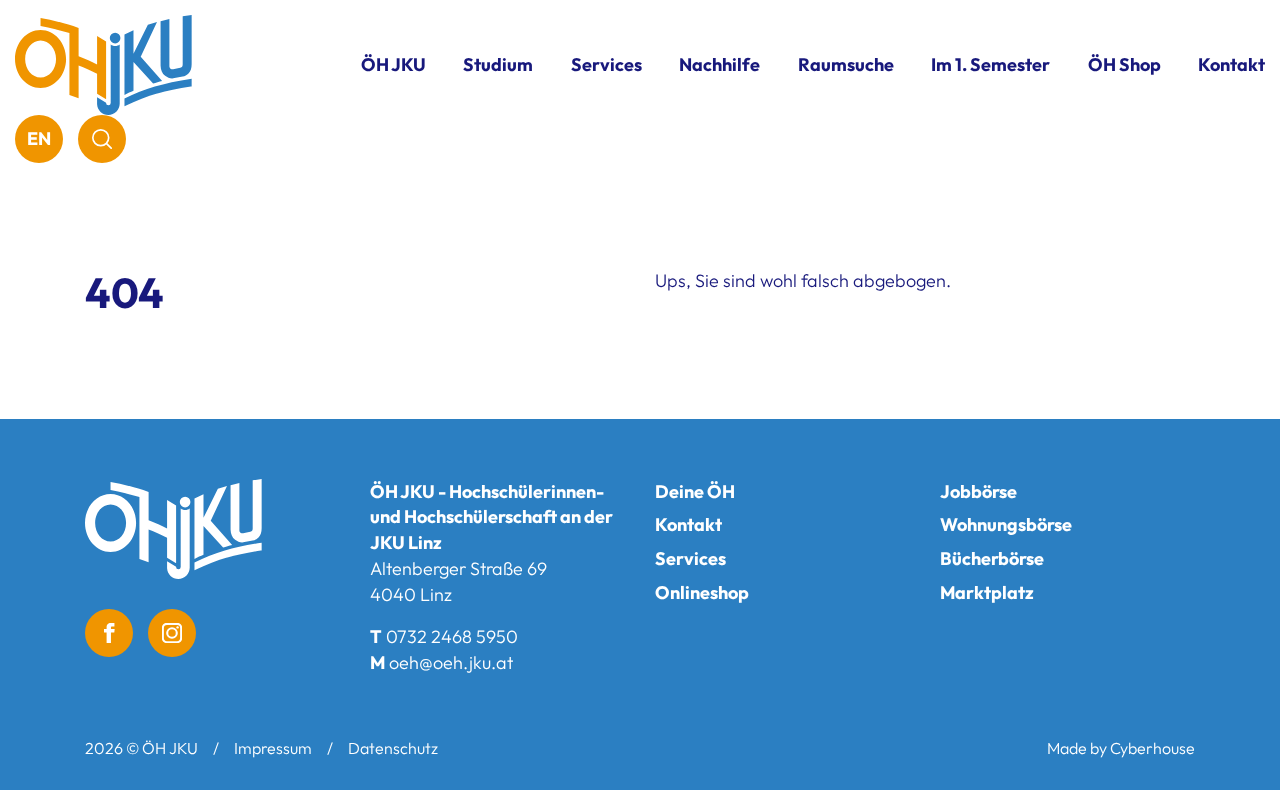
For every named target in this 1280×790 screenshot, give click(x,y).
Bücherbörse (992, 558)
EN (39, 138)
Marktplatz (987, 592)
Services (690, 558)
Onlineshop (702, 592)
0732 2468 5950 (452, 636)
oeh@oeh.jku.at (451, 662)
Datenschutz (393, 748)
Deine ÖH (695, 491)
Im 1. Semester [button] (990, 64)
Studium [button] (498, 64)
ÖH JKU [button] (393, 64)
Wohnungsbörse (1006, 524)
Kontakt (1231, 64)
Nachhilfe (719, 64)
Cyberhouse (1152, 748)
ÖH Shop (1124, 64)
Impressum (273, 748)
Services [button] (606, 64)
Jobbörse (978, 491)
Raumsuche (846, 64)
